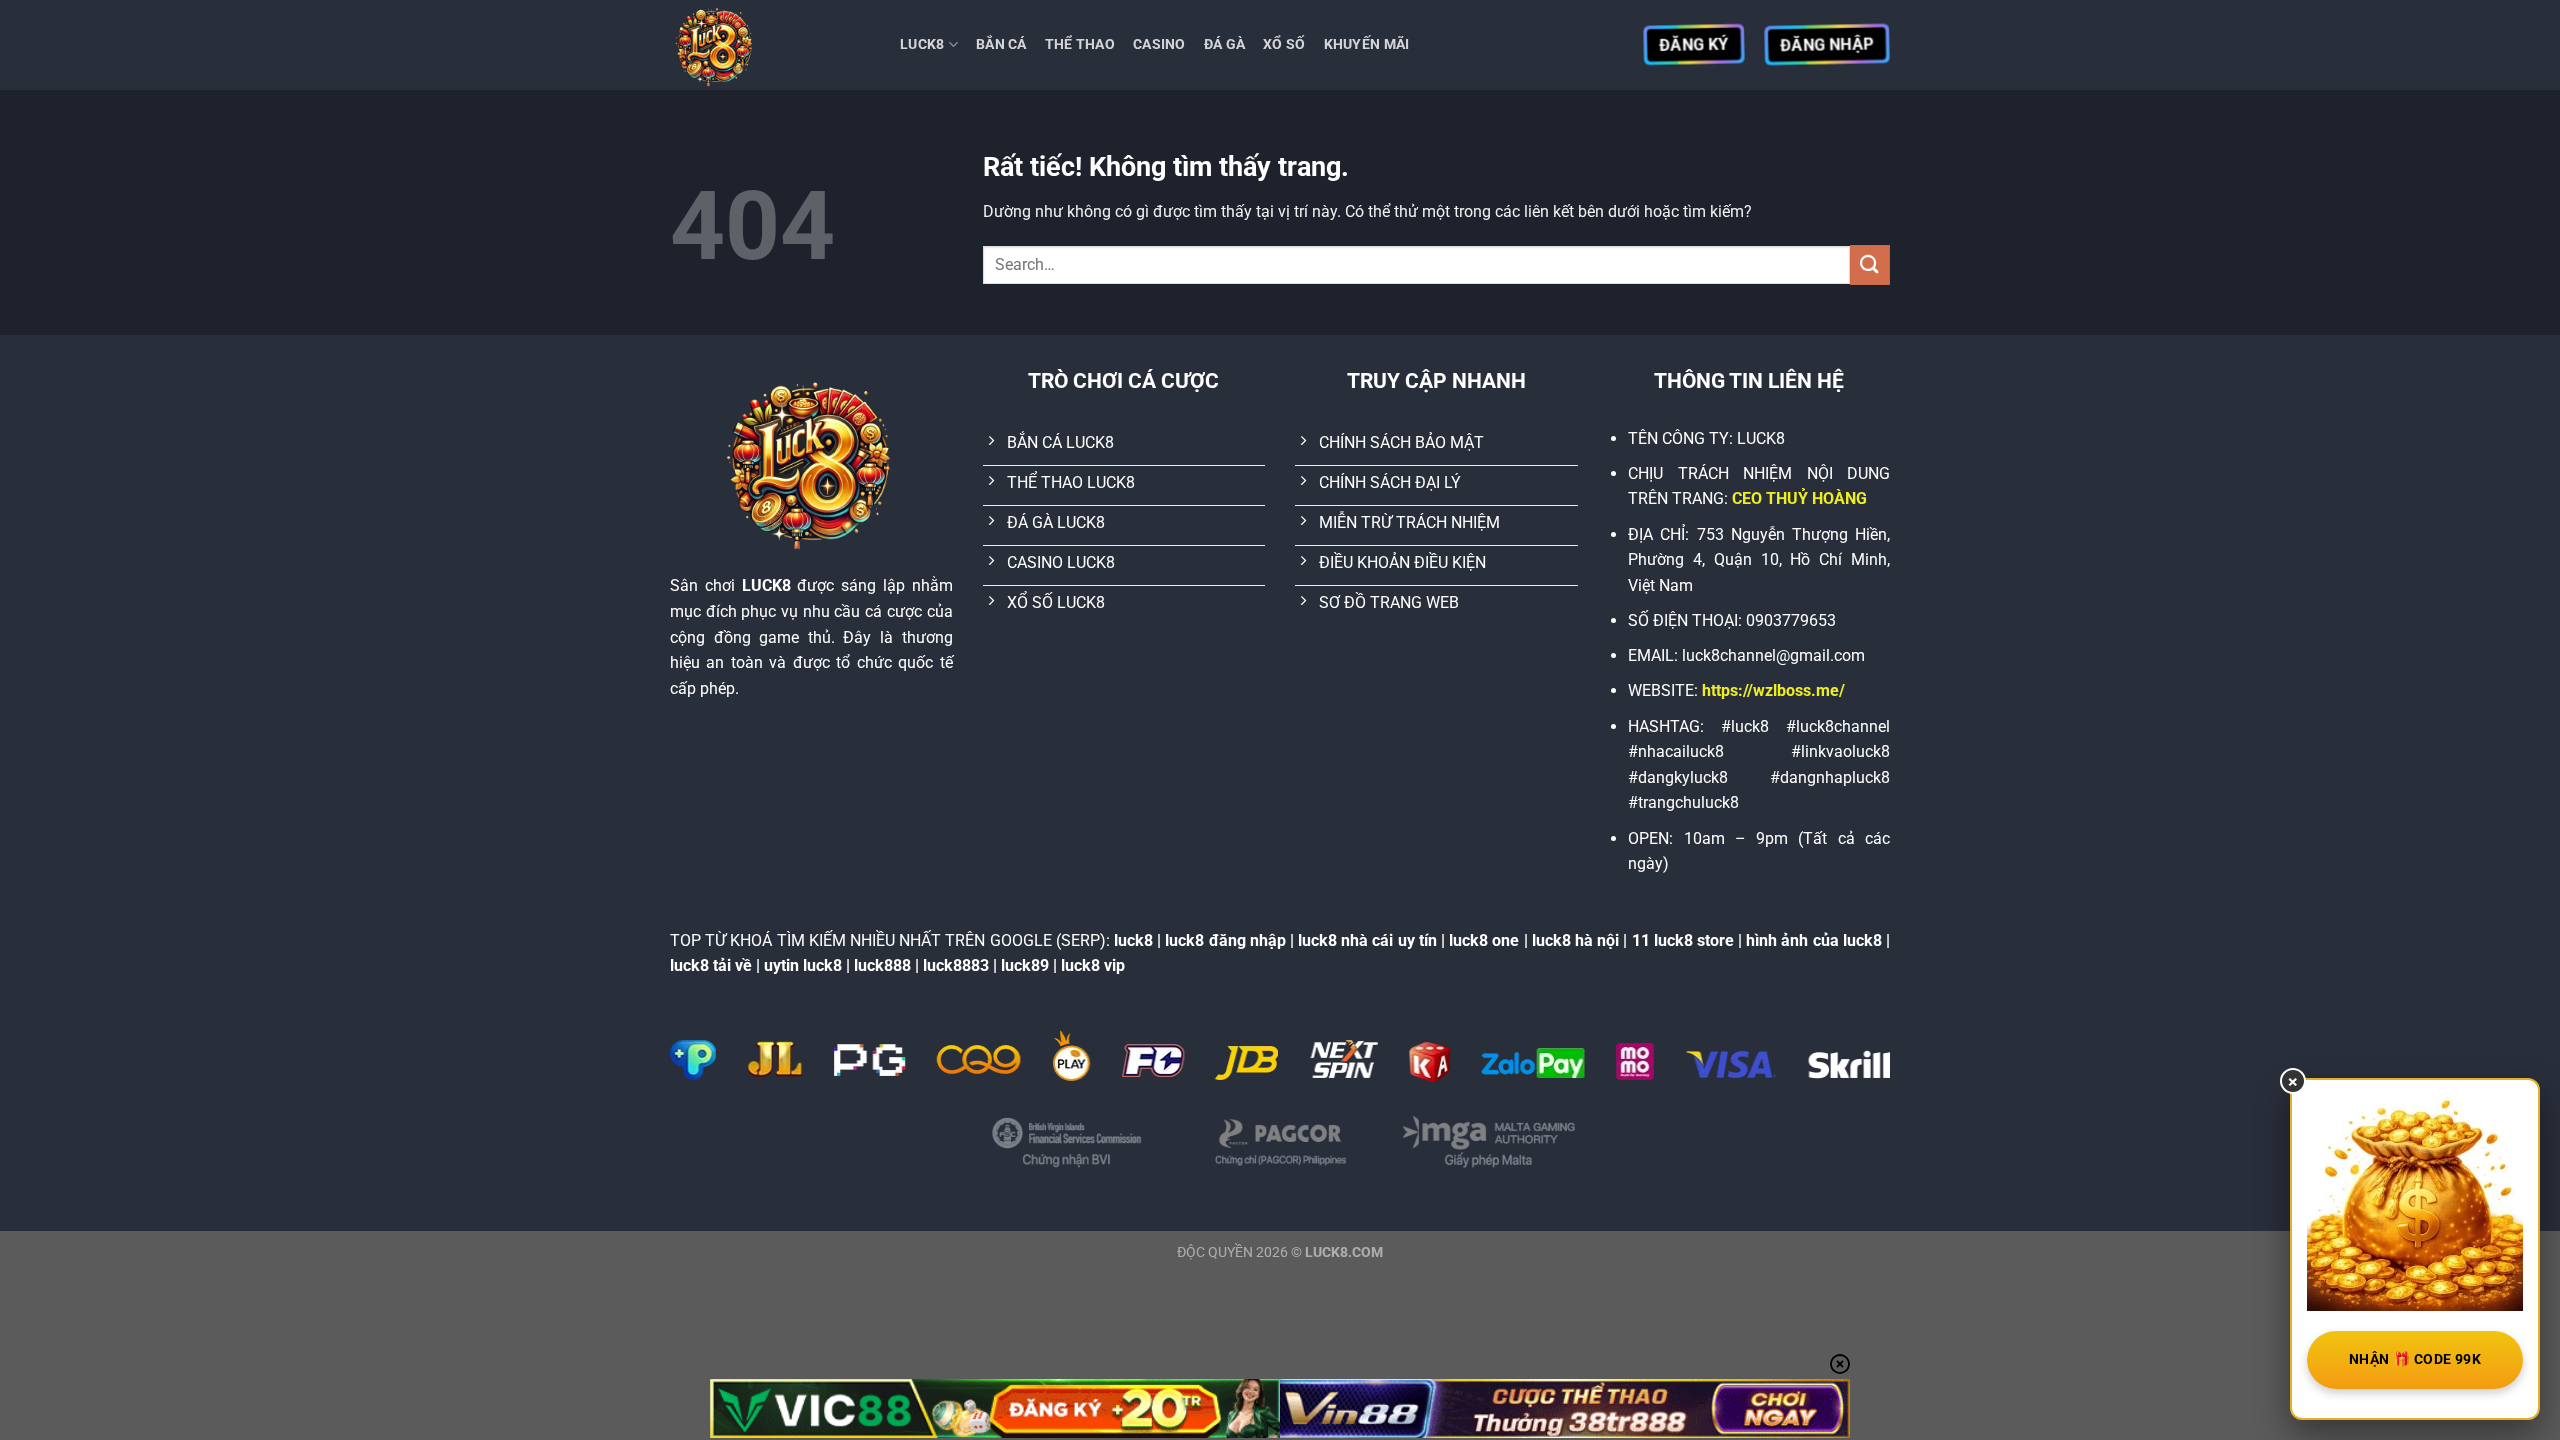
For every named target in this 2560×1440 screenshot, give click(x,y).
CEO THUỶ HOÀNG (1799, 498)
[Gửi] (1870, 264)
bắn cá (1001, 44)
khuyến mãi (1367, 44)
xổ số (1284, 44)
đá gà (1224, 44)
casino (1159, 44)
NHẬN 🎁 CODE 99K (2415, 1359)
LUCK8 (922, 44)
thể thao (1080, 44)
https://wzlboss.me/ (1773, 690)
